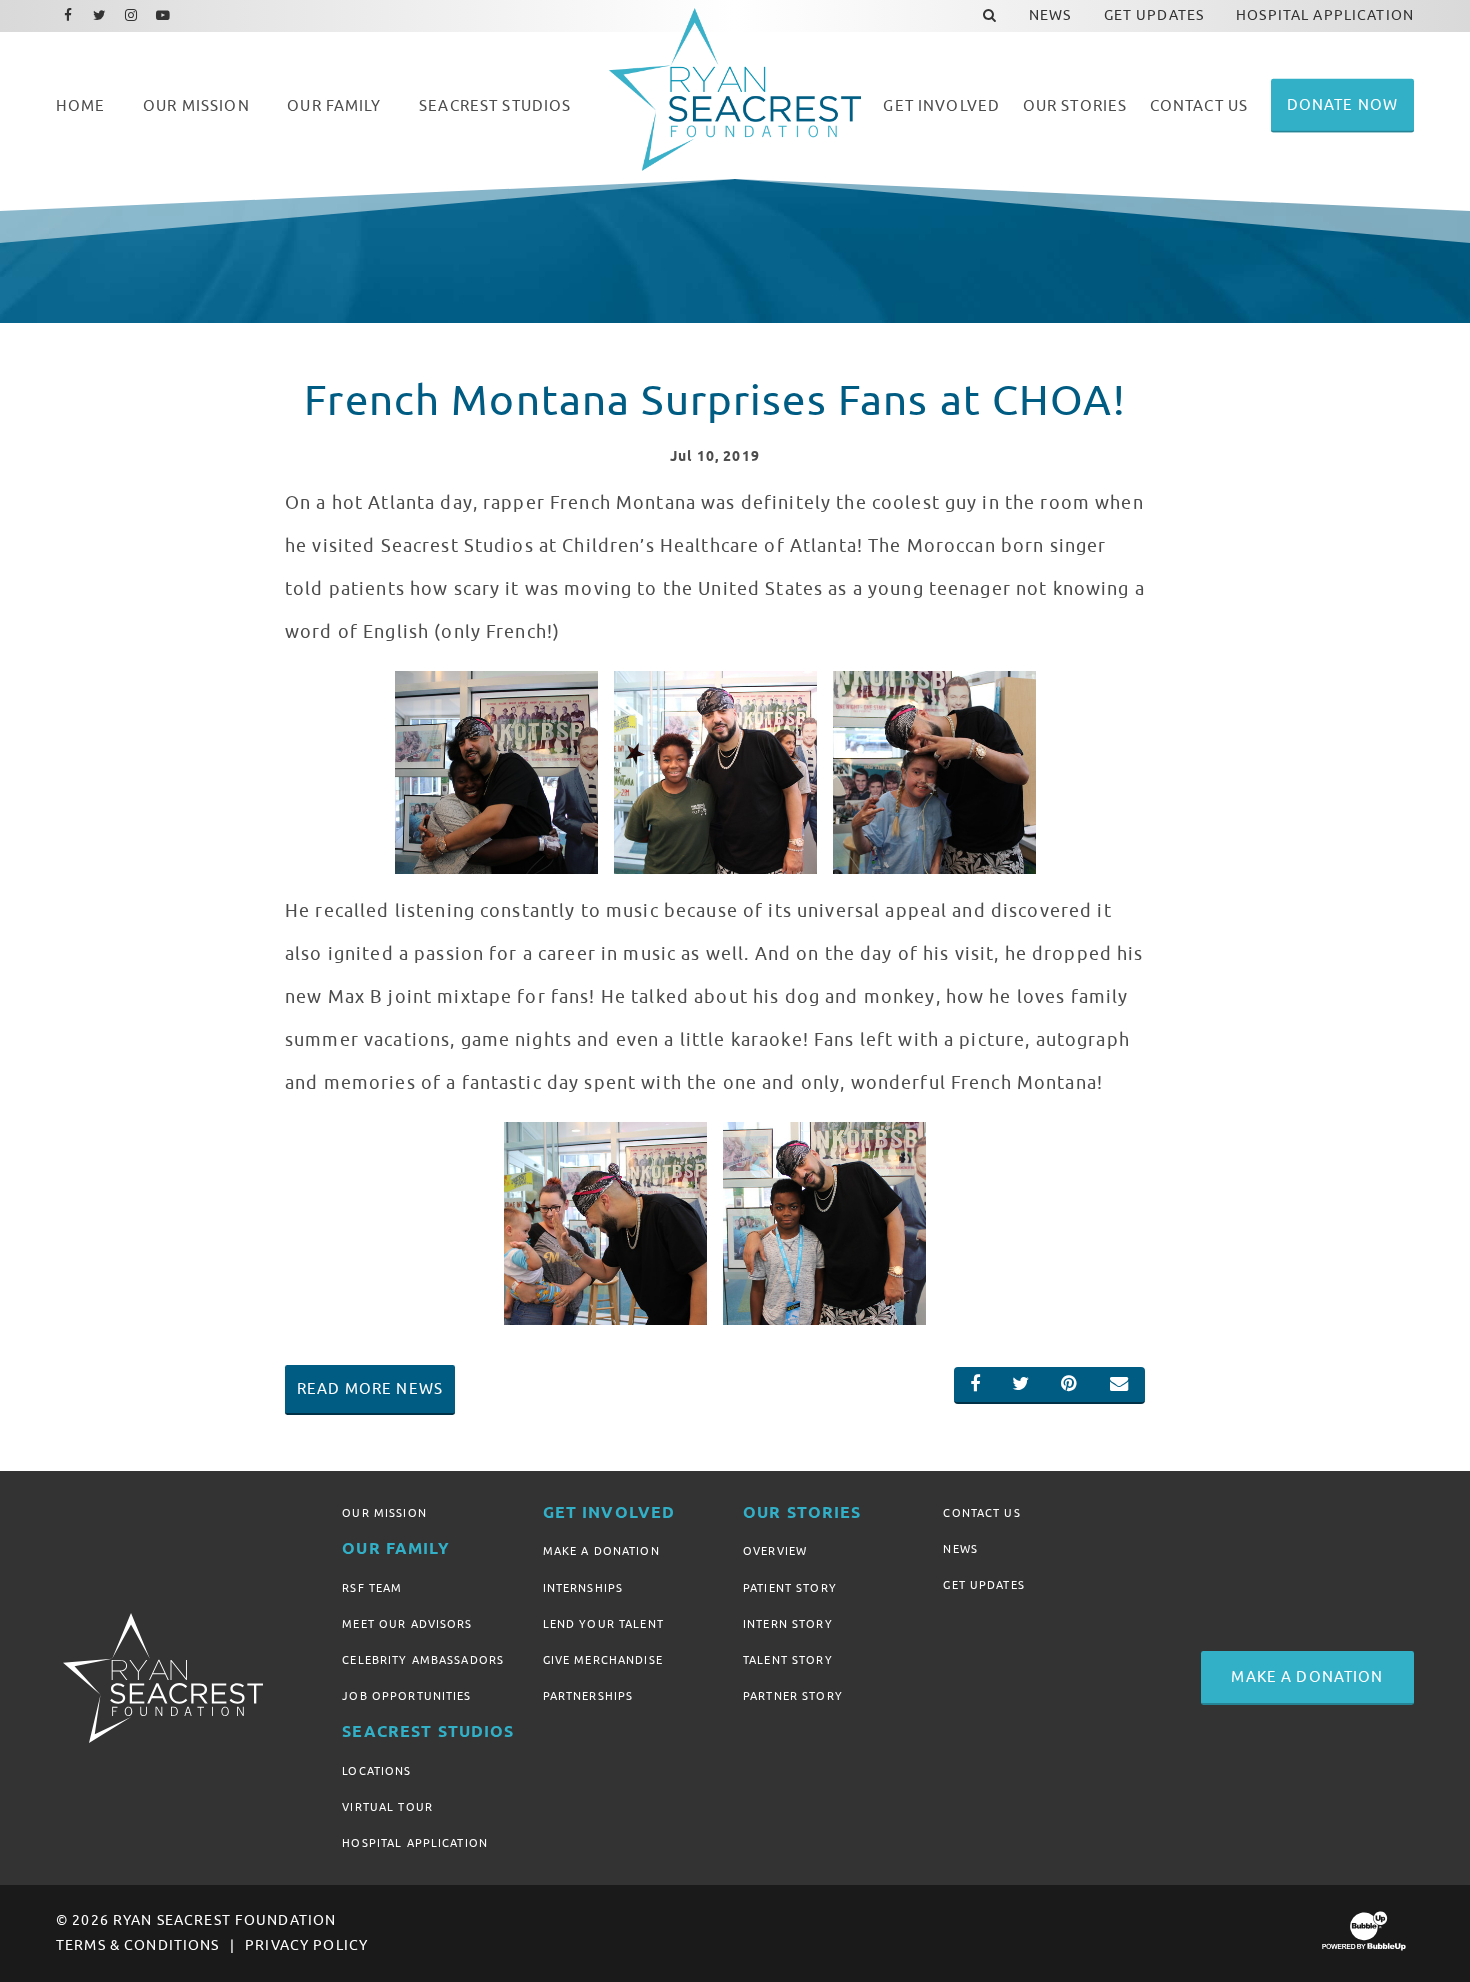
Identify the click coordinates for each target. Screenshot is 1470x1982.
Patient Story (790, 1588)
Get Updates (984, 1585)
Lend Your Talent (603, 1624)
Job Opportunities (406, 1696)
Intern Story (788, 1624)
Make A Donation (601, 1551)
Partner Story (793, 1696)
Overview (775, 1551)
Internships (583, 1588)
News (960, 1549)
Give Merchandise (603, 1660)
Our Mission (384, 1513)
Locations (376, 1771)
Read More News (370, 1389)
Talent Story (788, 1660)
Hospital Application (415, 1843)
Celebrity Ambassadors (423, 1660)
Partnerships (588, 1696)
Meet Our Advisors (407, 1624)
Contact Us (981, 1513)
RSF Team (372, 1588)
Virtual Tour (387, 1807)
